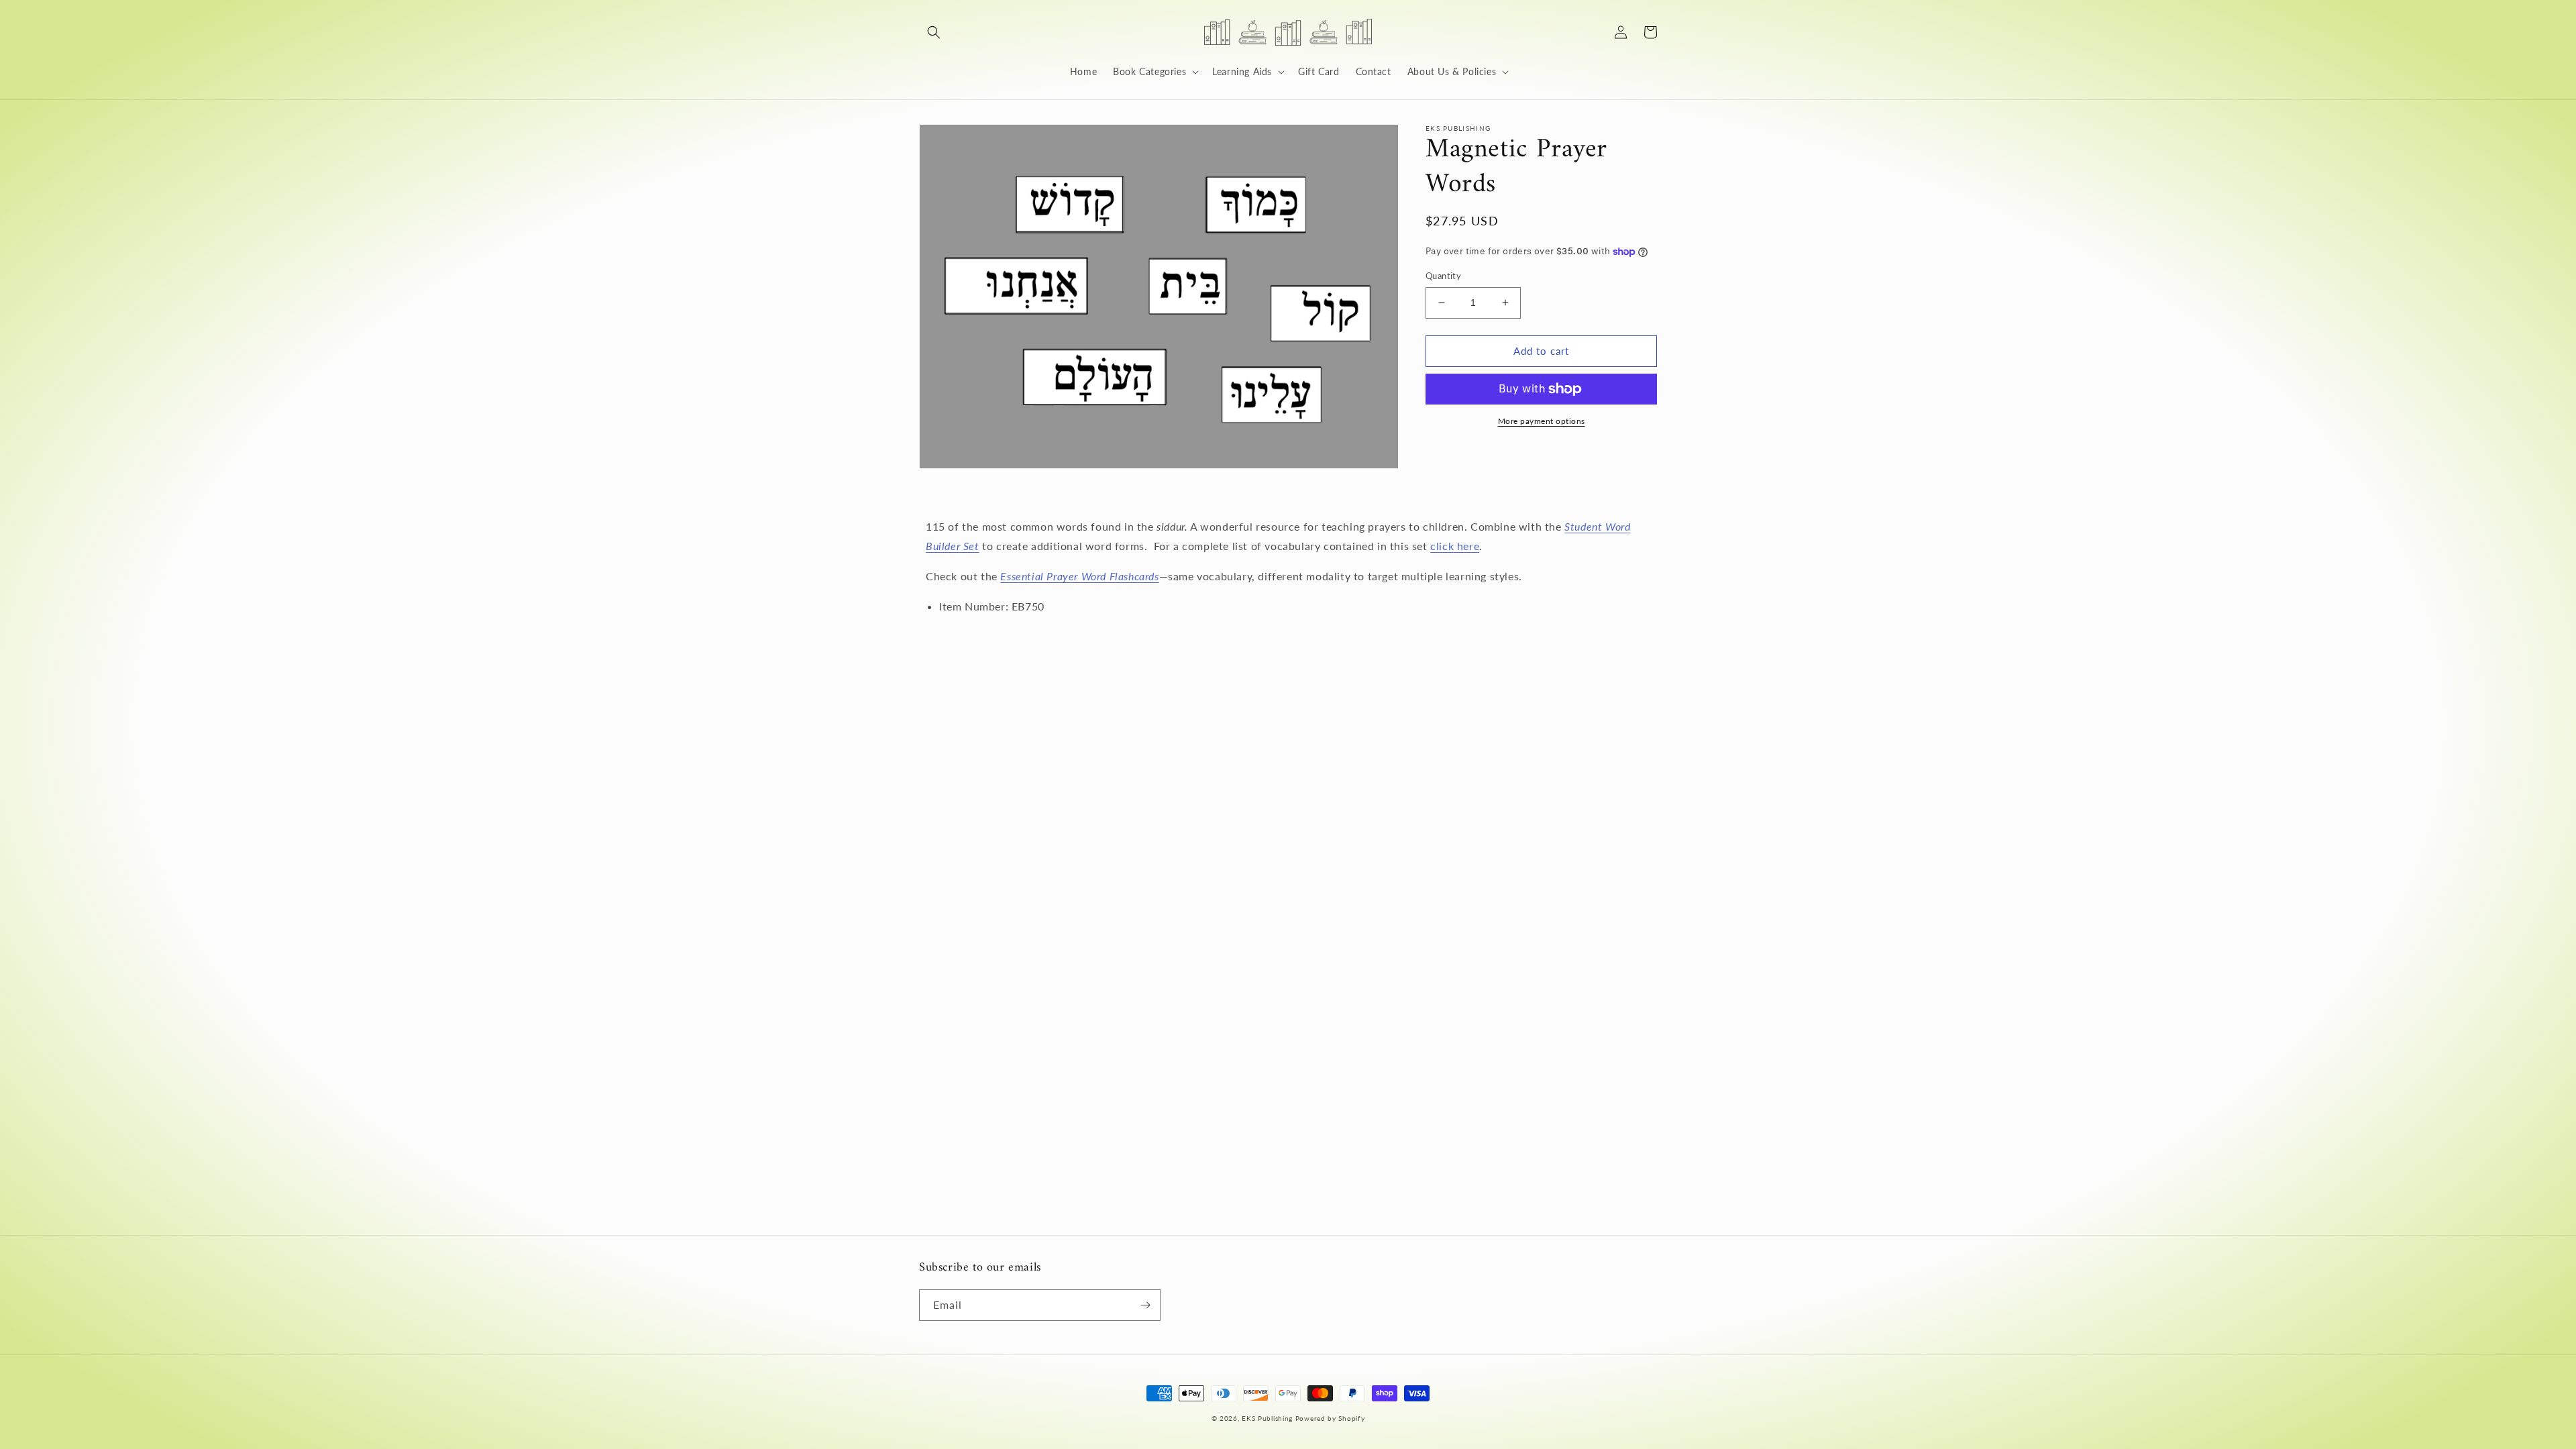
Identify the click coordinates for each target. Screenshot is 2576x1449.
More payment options (1542, 421)
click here (1455, 546)
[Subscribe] (1145, 1305)
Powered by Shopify (1330, 1418)
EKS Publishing (1267, 1418)
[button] (934, 32)
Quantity (1443, 276)
